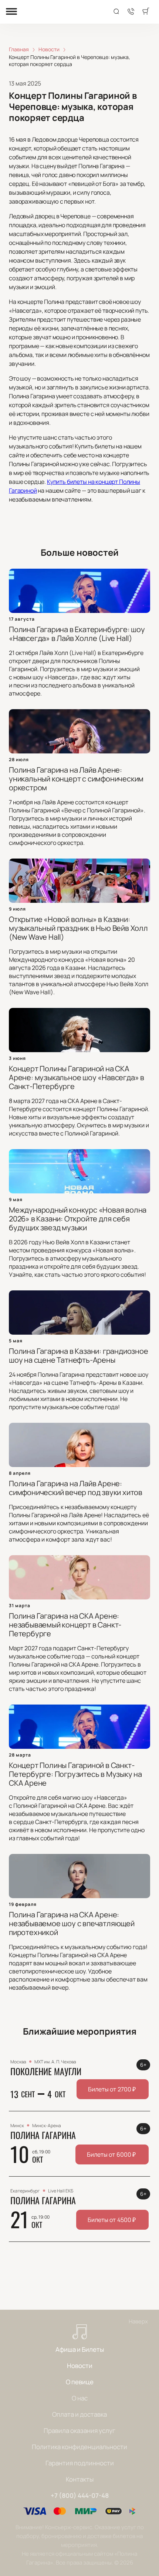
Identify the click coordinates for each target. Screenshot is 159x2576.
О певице (80, 2382)
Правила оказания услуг (79, 2431)
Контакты (80, 2479)
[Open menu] (11, 12)
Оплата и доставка (79, 2414)
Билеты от (112, 2089)
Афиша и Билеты (80, 2349)
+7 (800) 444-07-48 (80, 2495)
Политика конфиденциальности (79, 2447)
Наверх (138, 2321)
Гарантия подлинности (80, 2463)
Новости (80, 2366)
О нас (80, 2398)
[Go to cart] (146, 12)
